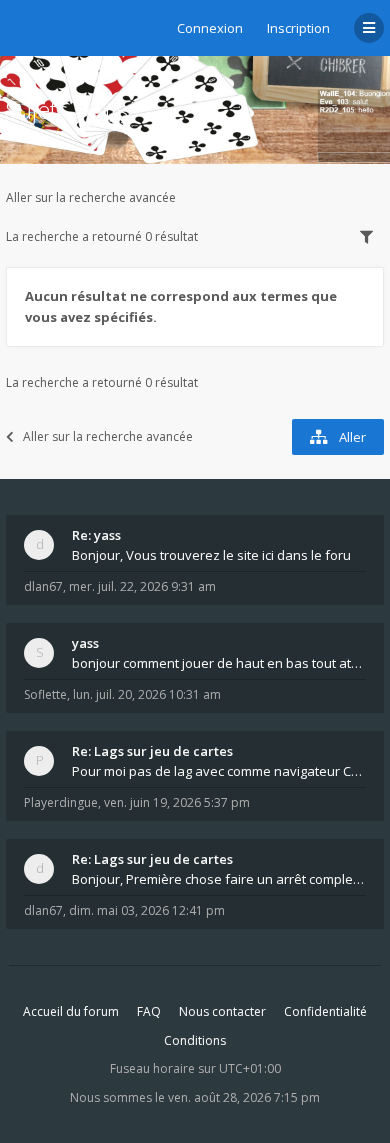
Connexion (210, 28)
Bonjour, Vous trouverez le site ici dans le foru (211, 555)
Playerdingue (61, 802)
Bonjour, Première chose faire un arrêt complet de (219, 879)
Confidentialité (325, 1011)
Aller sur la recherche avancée (91, 197)
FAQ (149, 1011)
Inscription (298, 28)
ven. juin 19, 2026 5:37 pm (177, 802)
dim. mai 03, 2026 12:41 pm (147, 910)
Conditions (195, 1040)
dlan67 (43, 586)
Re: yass (96, 535)
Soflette (45, 694)
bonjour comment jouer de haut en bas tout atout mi (219, 663)
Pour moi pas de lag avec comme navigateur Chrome (219, 771)
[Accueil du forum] (21, 25)
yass (85, 643)
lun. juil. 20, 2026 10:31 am (147, 694)
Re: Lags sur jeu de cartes (152, 751)
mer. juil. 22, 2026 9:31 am (142, 586)
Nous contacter (222, 1011)
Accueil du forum (71, 1011)
